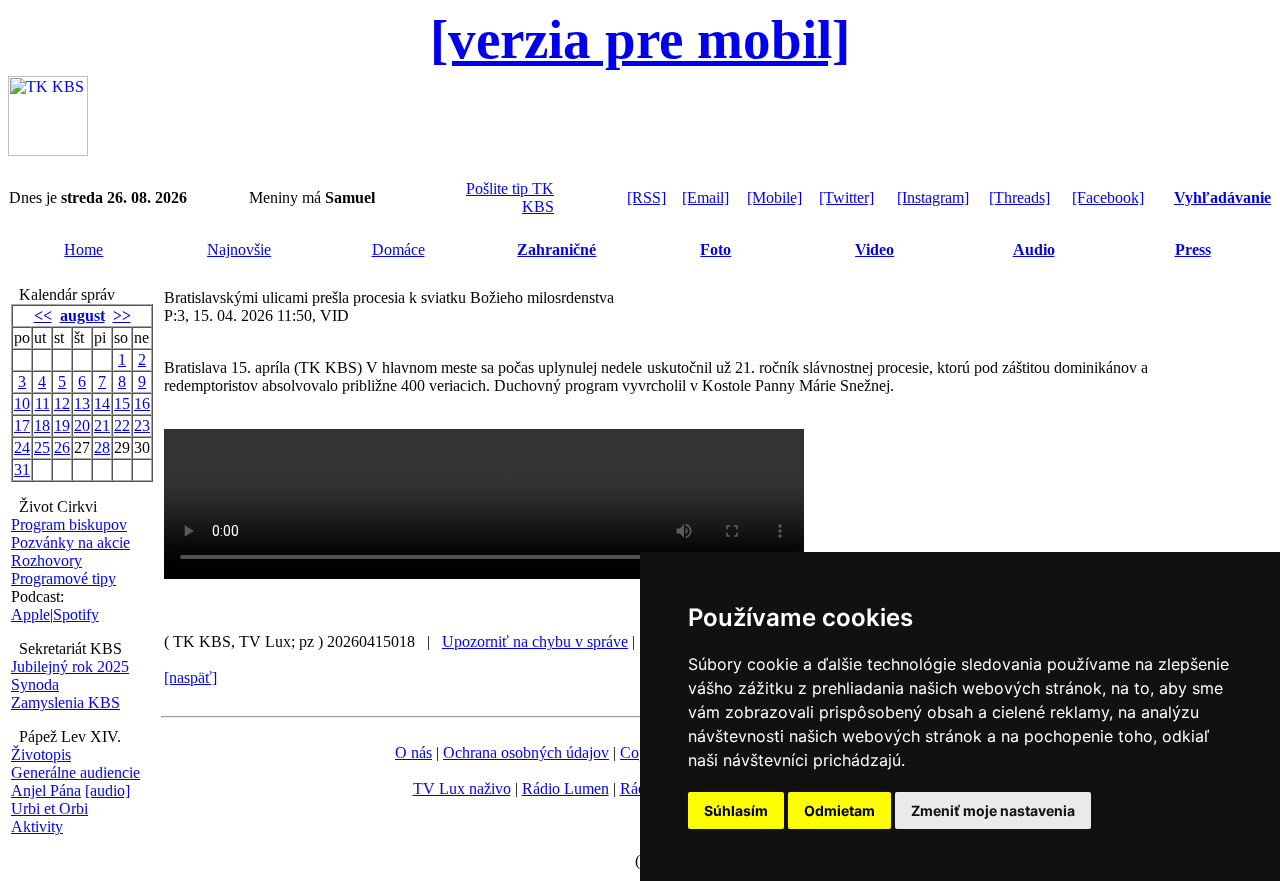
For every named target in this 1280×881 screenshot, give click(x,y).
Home (83, 249)
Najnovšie (239, 249)
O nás (413, 752)
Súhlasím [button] (736, 810)
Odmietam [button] (839, 810)
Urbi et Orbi (49, 808)
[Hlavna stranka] (48, 150)
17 (22, 425)
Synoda (35, 684)
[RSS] (646, 197)
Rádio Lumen (565, 788)
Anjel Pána (46, 790)
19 (62, 425)
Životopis (41, 754)
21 (102, 425)
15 (122, 403)
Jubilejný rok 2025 (70, 666)
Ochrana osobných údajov (526, 752)
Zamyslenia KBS (65, 702)
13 (82, 403)
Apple (30, 614)
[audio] (107, 790)
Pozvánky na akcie (70, 542)
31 (22, 469)
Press (1193, 249)
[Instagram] (933, 197)
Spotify (76, 614)
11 (42, 403)
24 (22, 447)
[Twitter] (846, 197)
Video (874, 249)
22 (122, 425)
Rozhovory (46, 560)
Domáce (398, 249)
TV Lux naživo (462, 788)
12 (62, 403)
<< (43, 315)
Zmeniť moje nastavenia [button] (993, 810)
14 (102, 403)
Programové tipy (63, 578)
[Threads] (1019, 197)
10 (22, 403)
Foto (715, 249)
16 (142, 403)
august (82, 315)
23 (142, 425)
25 (42, 447)
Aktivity (37, 826)
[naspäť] (190, 677)
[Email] (705, 197)
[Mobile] (774, 197)
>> (122, 315)
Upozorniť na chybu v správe (535, 641)
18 (42, 425)
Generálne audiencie (75, 772)
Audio (1034, 249)
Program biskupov (69, 524)
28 (102, 447)
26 (62, 447)
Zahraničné (556, 249)
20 (82, 425)
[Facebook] (1108, 197)
